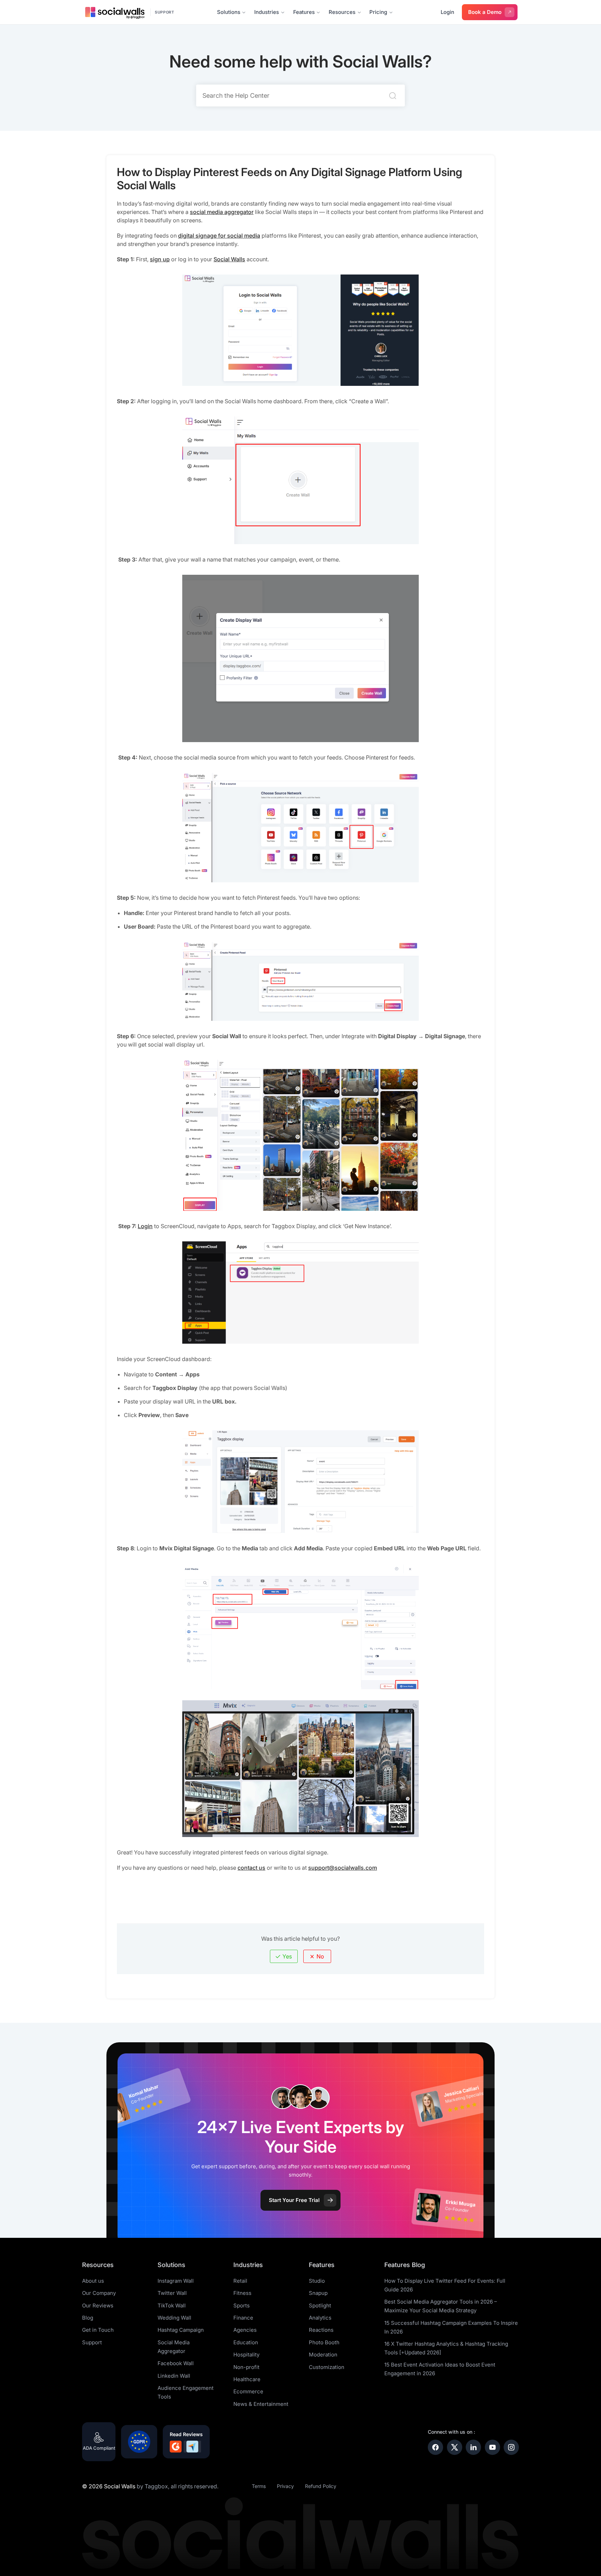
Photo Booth (324, 2342)
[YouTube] (492, 2447)
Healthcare (247, 2379)
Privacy (285, 2486)
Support (165, 12)
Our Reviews (98, 2305)
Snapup (318, 2293)
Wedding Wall (174, 2318)
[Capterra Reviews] (192, 2447)
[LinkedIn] (473, 2447)
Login (447, 12)
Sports (242, 2305)
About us (93, 2281)
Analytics (320, 2318)
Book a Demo (485, 12)
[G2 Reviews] (176, 2447)
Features (304, 12)
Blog (88, 2318)
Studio (317, 2281)
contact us (251, 1868)
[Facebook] (435, 2447)
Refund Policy (321, 2486)
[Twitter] (455, 2447)
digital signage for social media (219, 236)
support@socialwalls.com (343, 1868)
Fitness (242, 2293)
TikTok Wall (172, 2305)
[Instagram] (511, 2447)
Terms (259, 2486)
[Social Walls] (115, 12)
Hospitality (246, 2355)
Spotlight (320, 2305)
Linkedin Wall (174, 2376)
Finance (243, 2318)
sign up (160, 259)
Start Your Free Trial (294, 2200)
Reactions (321, 2330)
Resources (342, 12)
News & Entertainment (261, 2404)
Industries (267, 12)
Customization (327, 2367)
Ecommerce (248, 2391)
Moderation (323, 2355)
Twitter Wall (172, 2293)
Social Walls (229, 259)
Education (246, 2342)
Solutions (229, 12)
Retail (240, 2281)
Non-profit (246, 2367)
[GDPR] (139, 2442)
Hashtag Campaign (181, 2330)
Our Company (99, 2293)
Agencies (245, 2330)
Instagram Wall (176, 2281)
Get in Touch (98, 2330)
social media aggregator (222, 212)
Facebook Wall (176, 2363)
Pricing (378, 12)
